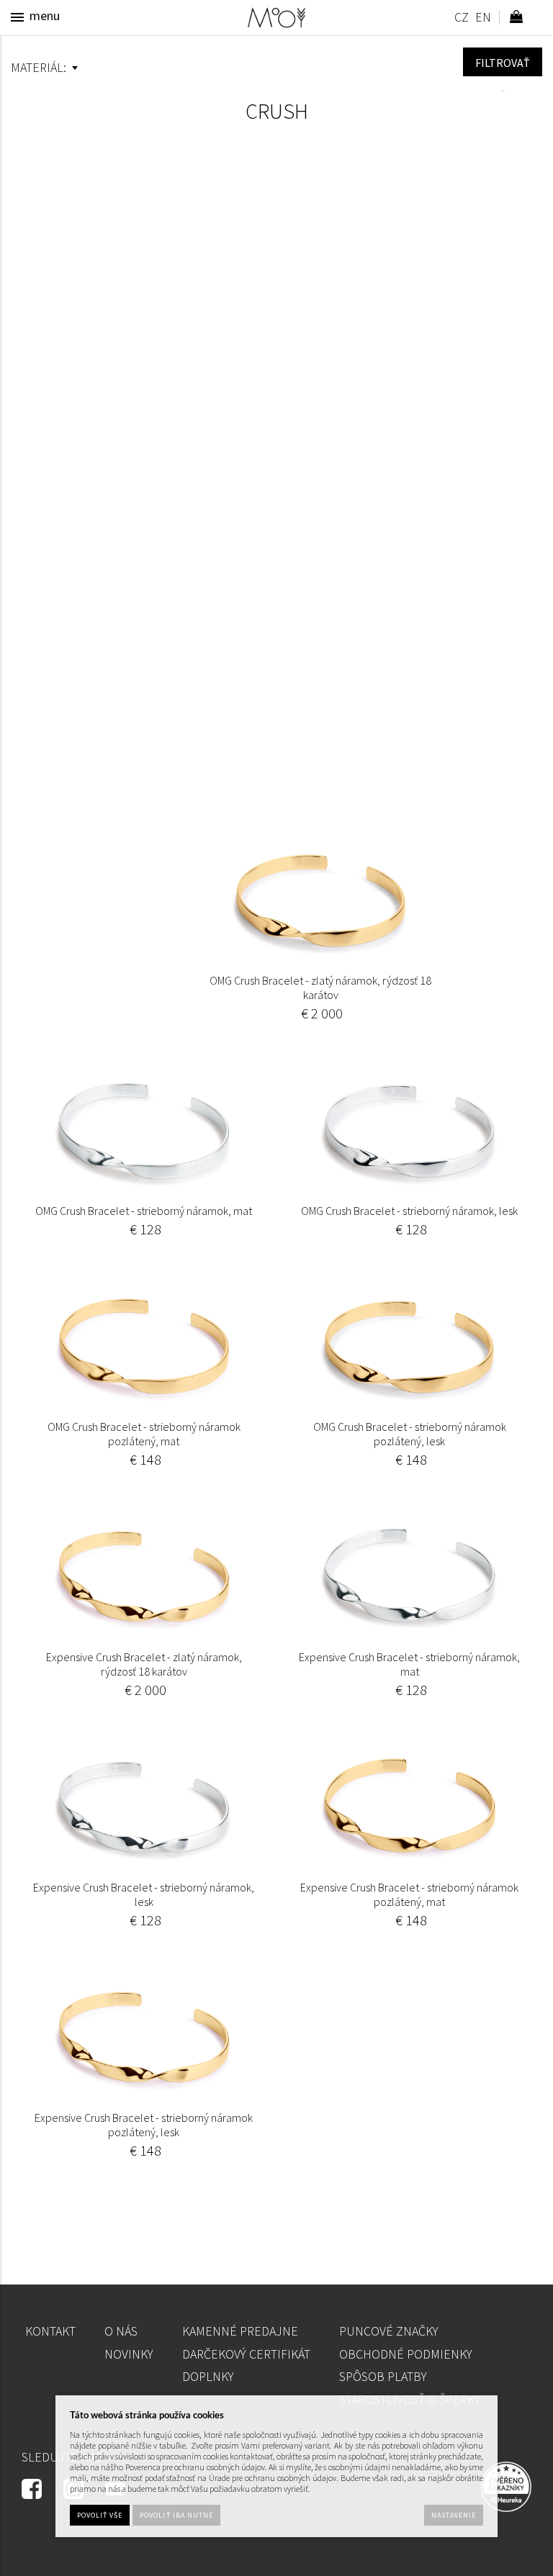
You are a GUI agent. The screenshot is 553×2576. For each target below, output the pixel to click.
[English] (483, 19)
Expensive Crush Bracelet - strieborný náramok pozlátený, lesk (144, 2125)
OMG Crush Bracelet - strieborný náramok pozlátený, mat (144, 1434)
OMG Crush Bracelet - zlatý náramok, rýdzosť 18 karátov (320, 988)
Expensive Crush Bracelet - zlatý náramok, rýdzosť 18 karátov (144, 1664)
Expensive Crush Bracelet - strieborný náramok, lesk (144, 1894)
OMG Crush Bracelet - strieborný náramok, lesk (409, 1211)
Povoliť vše (100, 2515)
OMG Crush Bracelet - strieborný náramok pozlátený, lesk (410, 1434)
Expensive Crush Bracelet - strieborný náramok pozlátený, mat (409, 1894)
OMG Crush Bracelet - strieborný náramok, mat (144, 1211)
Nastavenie (454, 2515)
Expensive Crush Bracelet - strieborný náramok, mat (409, 1664)
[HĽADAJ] (503, 62)
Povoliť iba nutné (176, 2515)
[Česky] (461, 19)
